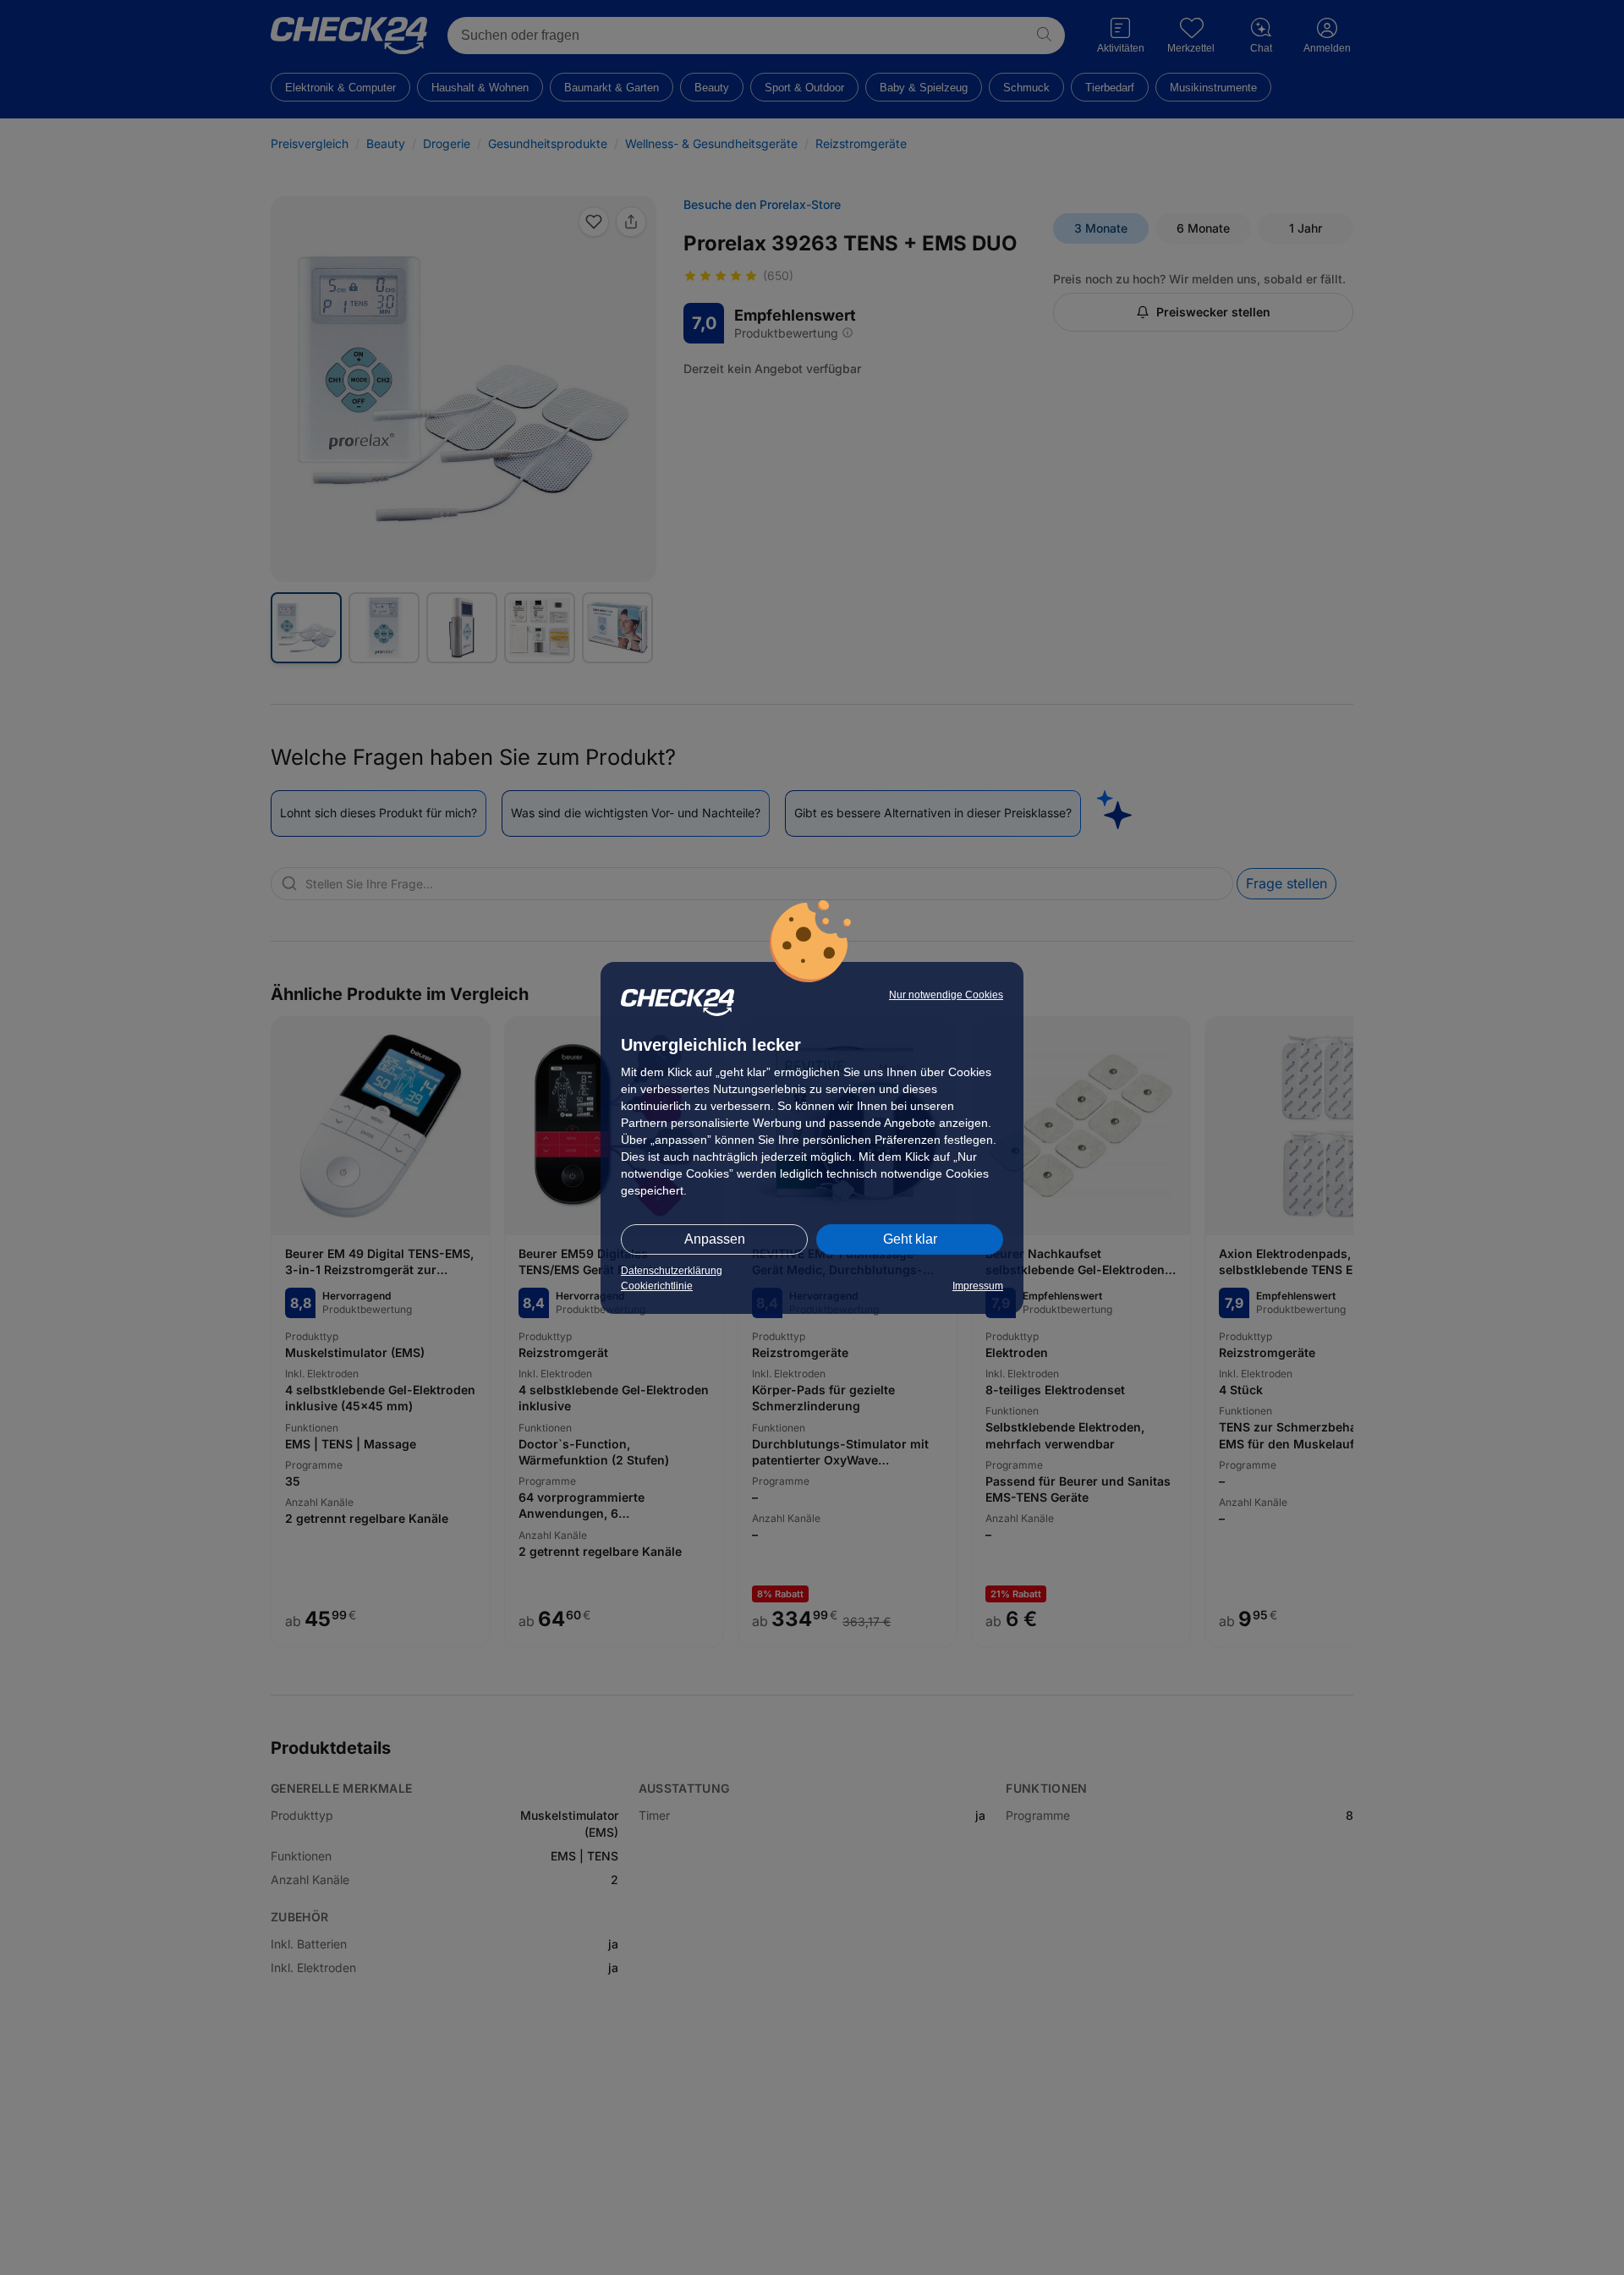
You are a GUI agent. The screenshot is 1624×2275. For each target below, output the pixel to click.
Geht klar (910, 1239)
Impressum (978, 1286)
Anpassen (715, 1239)
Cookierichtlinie (657, 1286)
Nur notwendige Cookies (946, 995)
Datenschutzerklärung (672, 1271)
